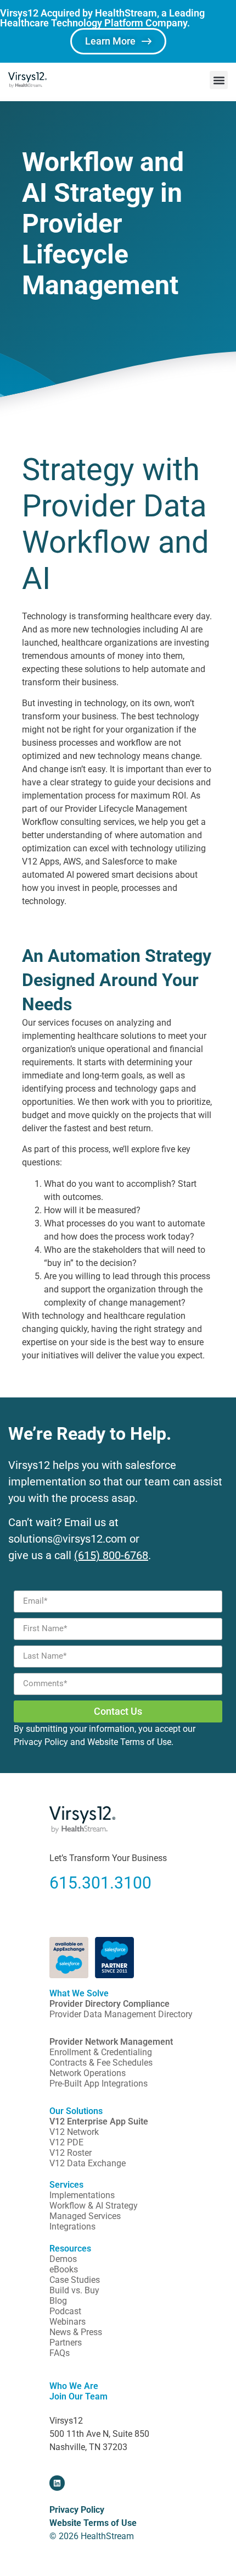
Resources (70, 2249)
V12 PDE (66, 2142)
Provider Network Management (111, 2042)
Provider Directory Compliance (109, 2004)
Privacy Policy (41, 1742)
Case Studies (75, 2280)
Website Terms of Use (129, 1742)
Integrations (72, 2227)
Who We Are (74, 2386)
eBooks (64, 2269)
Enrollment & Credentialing (101, 2052)
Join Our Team (78, 2396)
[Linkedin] (57, 2483)
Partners (66, 2343)
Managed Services (85, 2216)
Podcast (65, 2311)
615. (66, 1883)
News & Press (76, 2332)
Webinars (68, 2322)
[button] (219, 80)
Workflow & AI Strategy (94, 2206)
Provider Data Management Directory (121, 2014)
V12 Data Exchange (88, 2163)
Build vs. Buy (74, 2290)
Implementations (82, 2195)
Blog (58, 2301)
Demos (63, 2259)
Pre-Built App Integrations (99, 2084)
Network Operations (88, 2073)
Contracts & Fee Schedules (101, 2063)
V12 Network (74, 2132)
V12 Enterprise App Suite (99, 2121)
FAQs (60, 2353)
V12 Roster (71, 2153)
